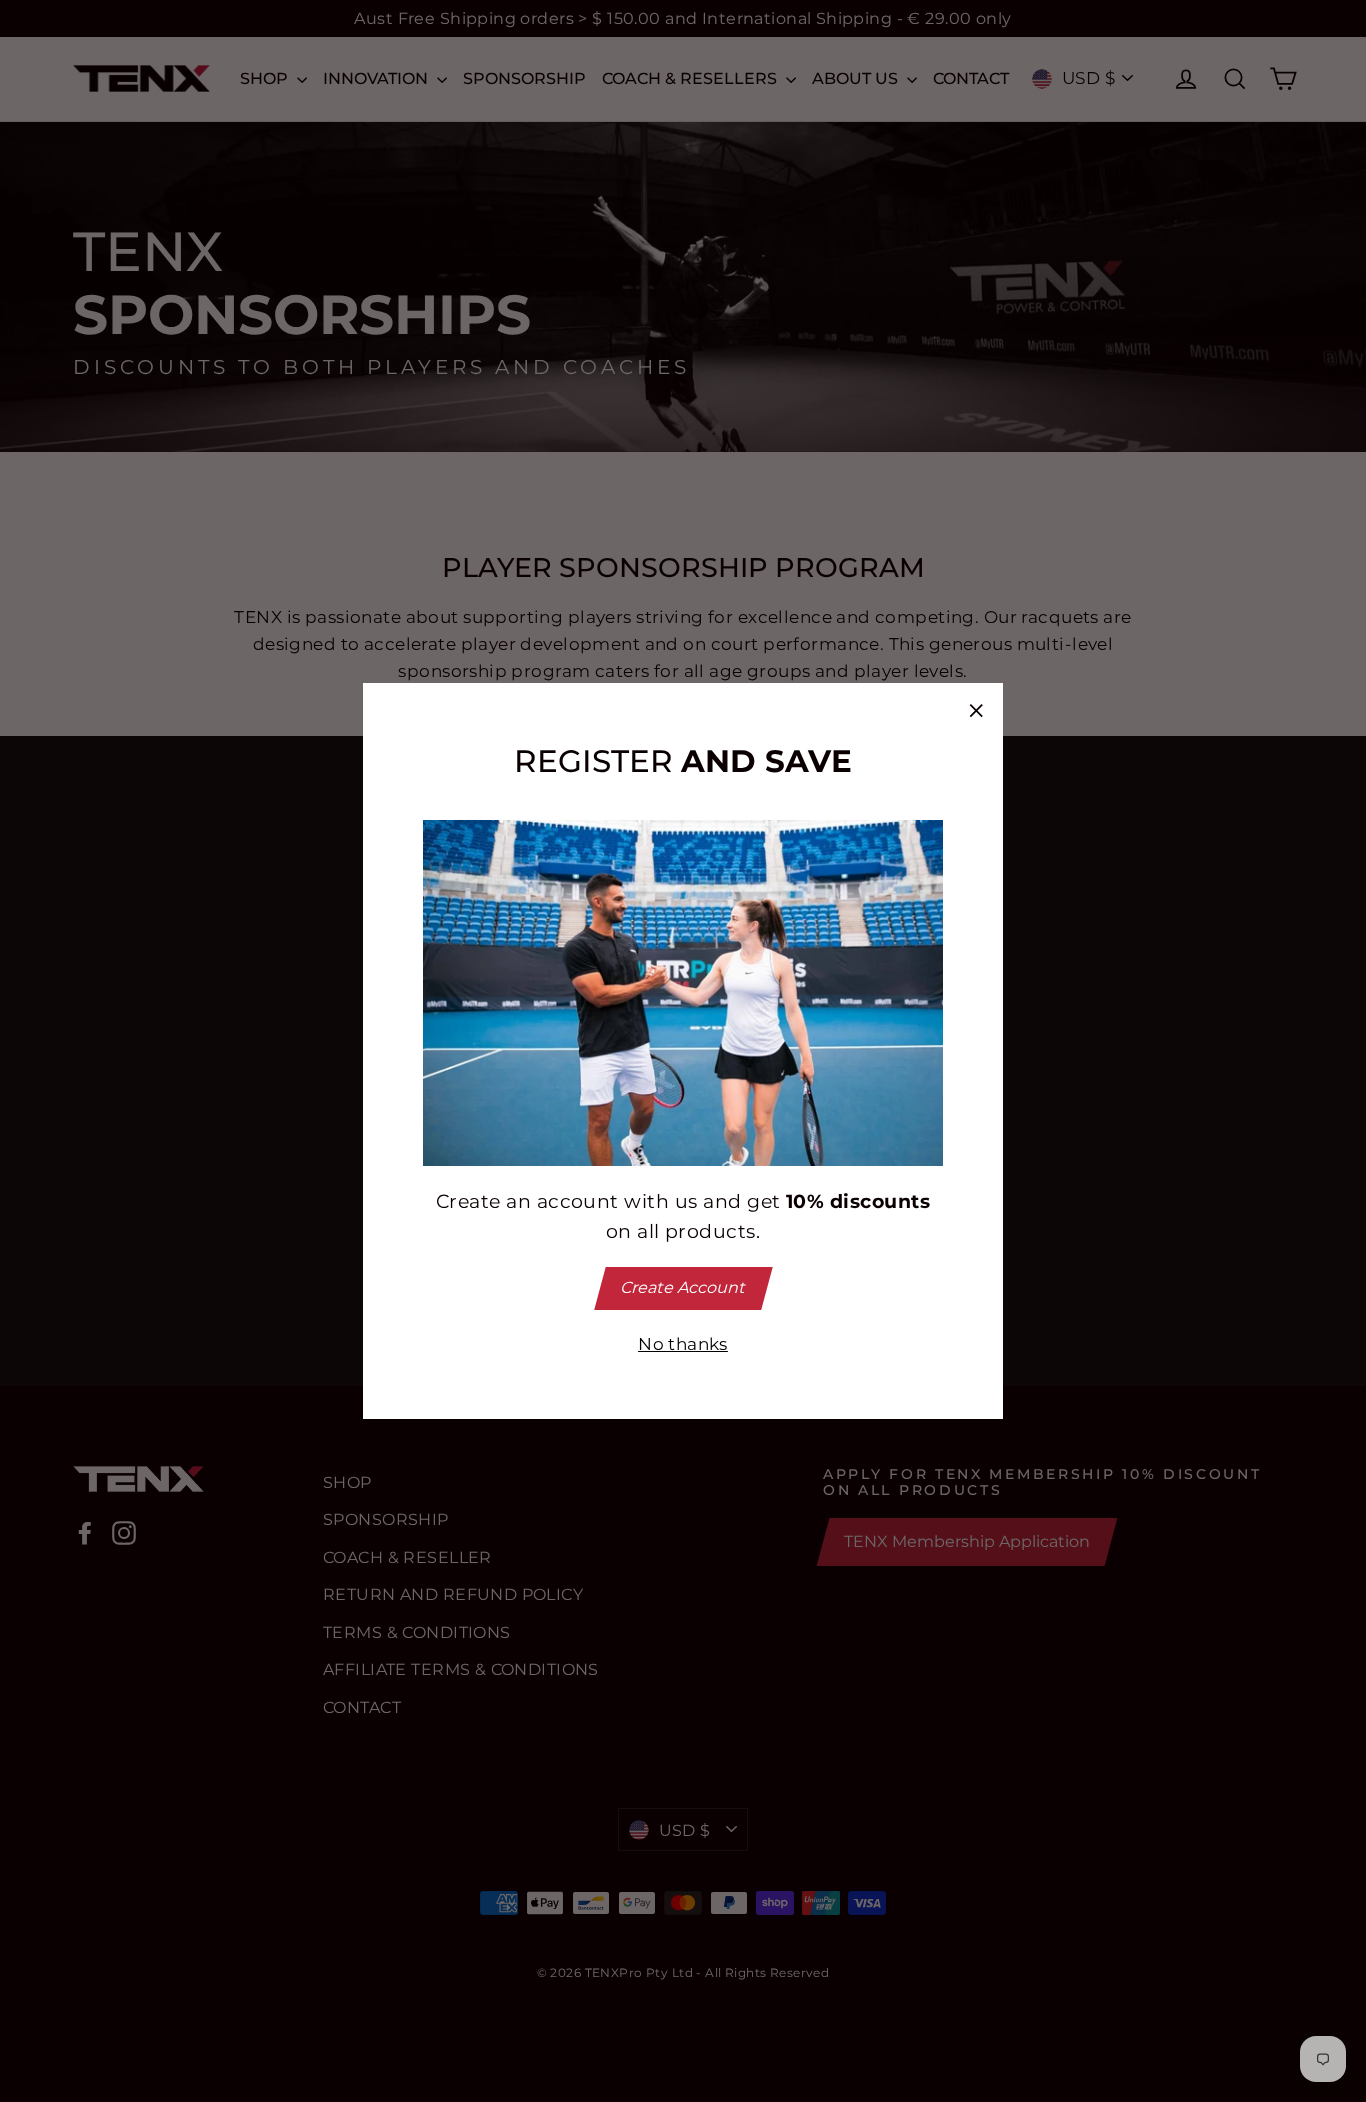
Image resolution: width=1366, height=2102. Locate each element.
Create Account (683, 1287)
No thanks (683, 1344)
